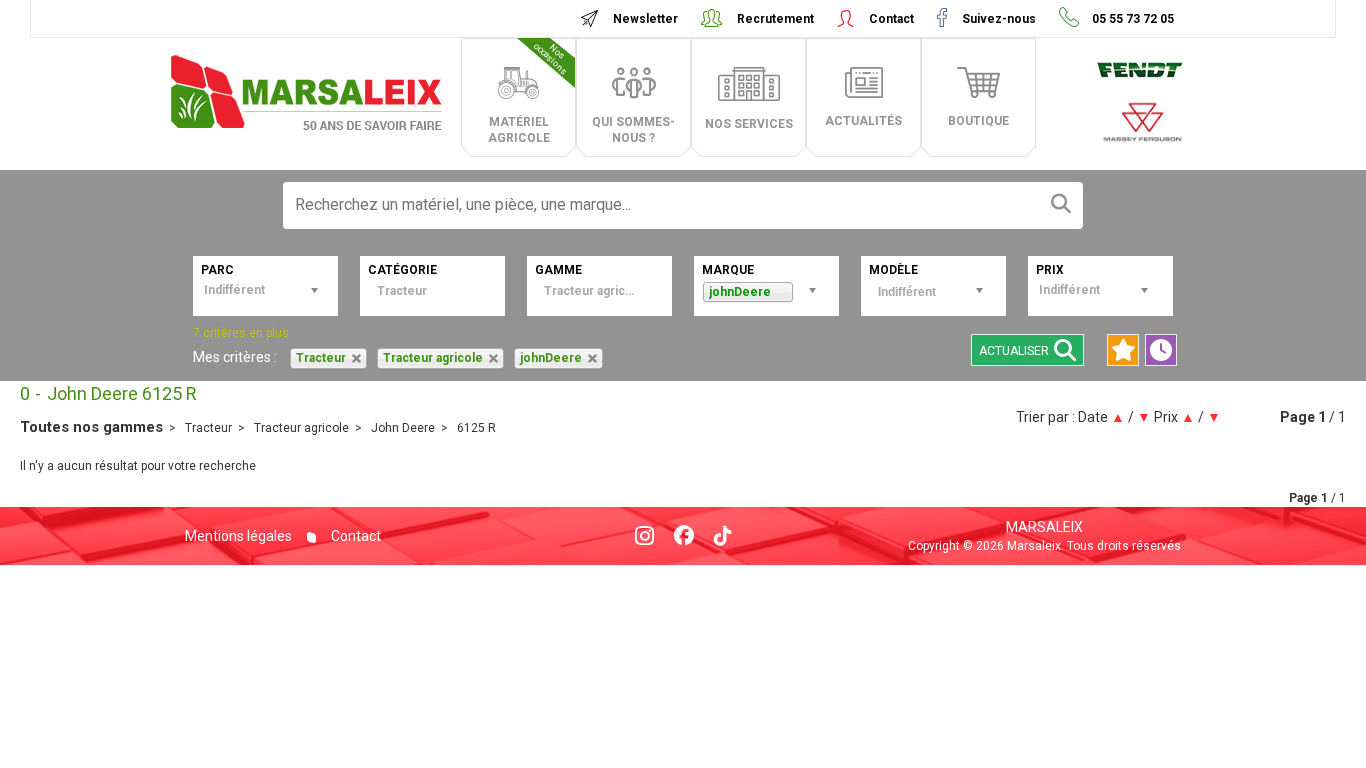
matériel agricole (529, 93)
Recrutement (775, 19)
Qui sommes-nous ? (633, 130)
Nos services (749, 124)
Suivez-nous (999, 19)
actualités (863, 121)
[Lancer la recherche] (1061, 205)
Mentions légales (238, 536)
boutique (978, 121)
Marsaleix (1044, 527)
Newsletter (645, 19)
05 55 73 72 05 (1131, 19)
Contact (891, 19)
